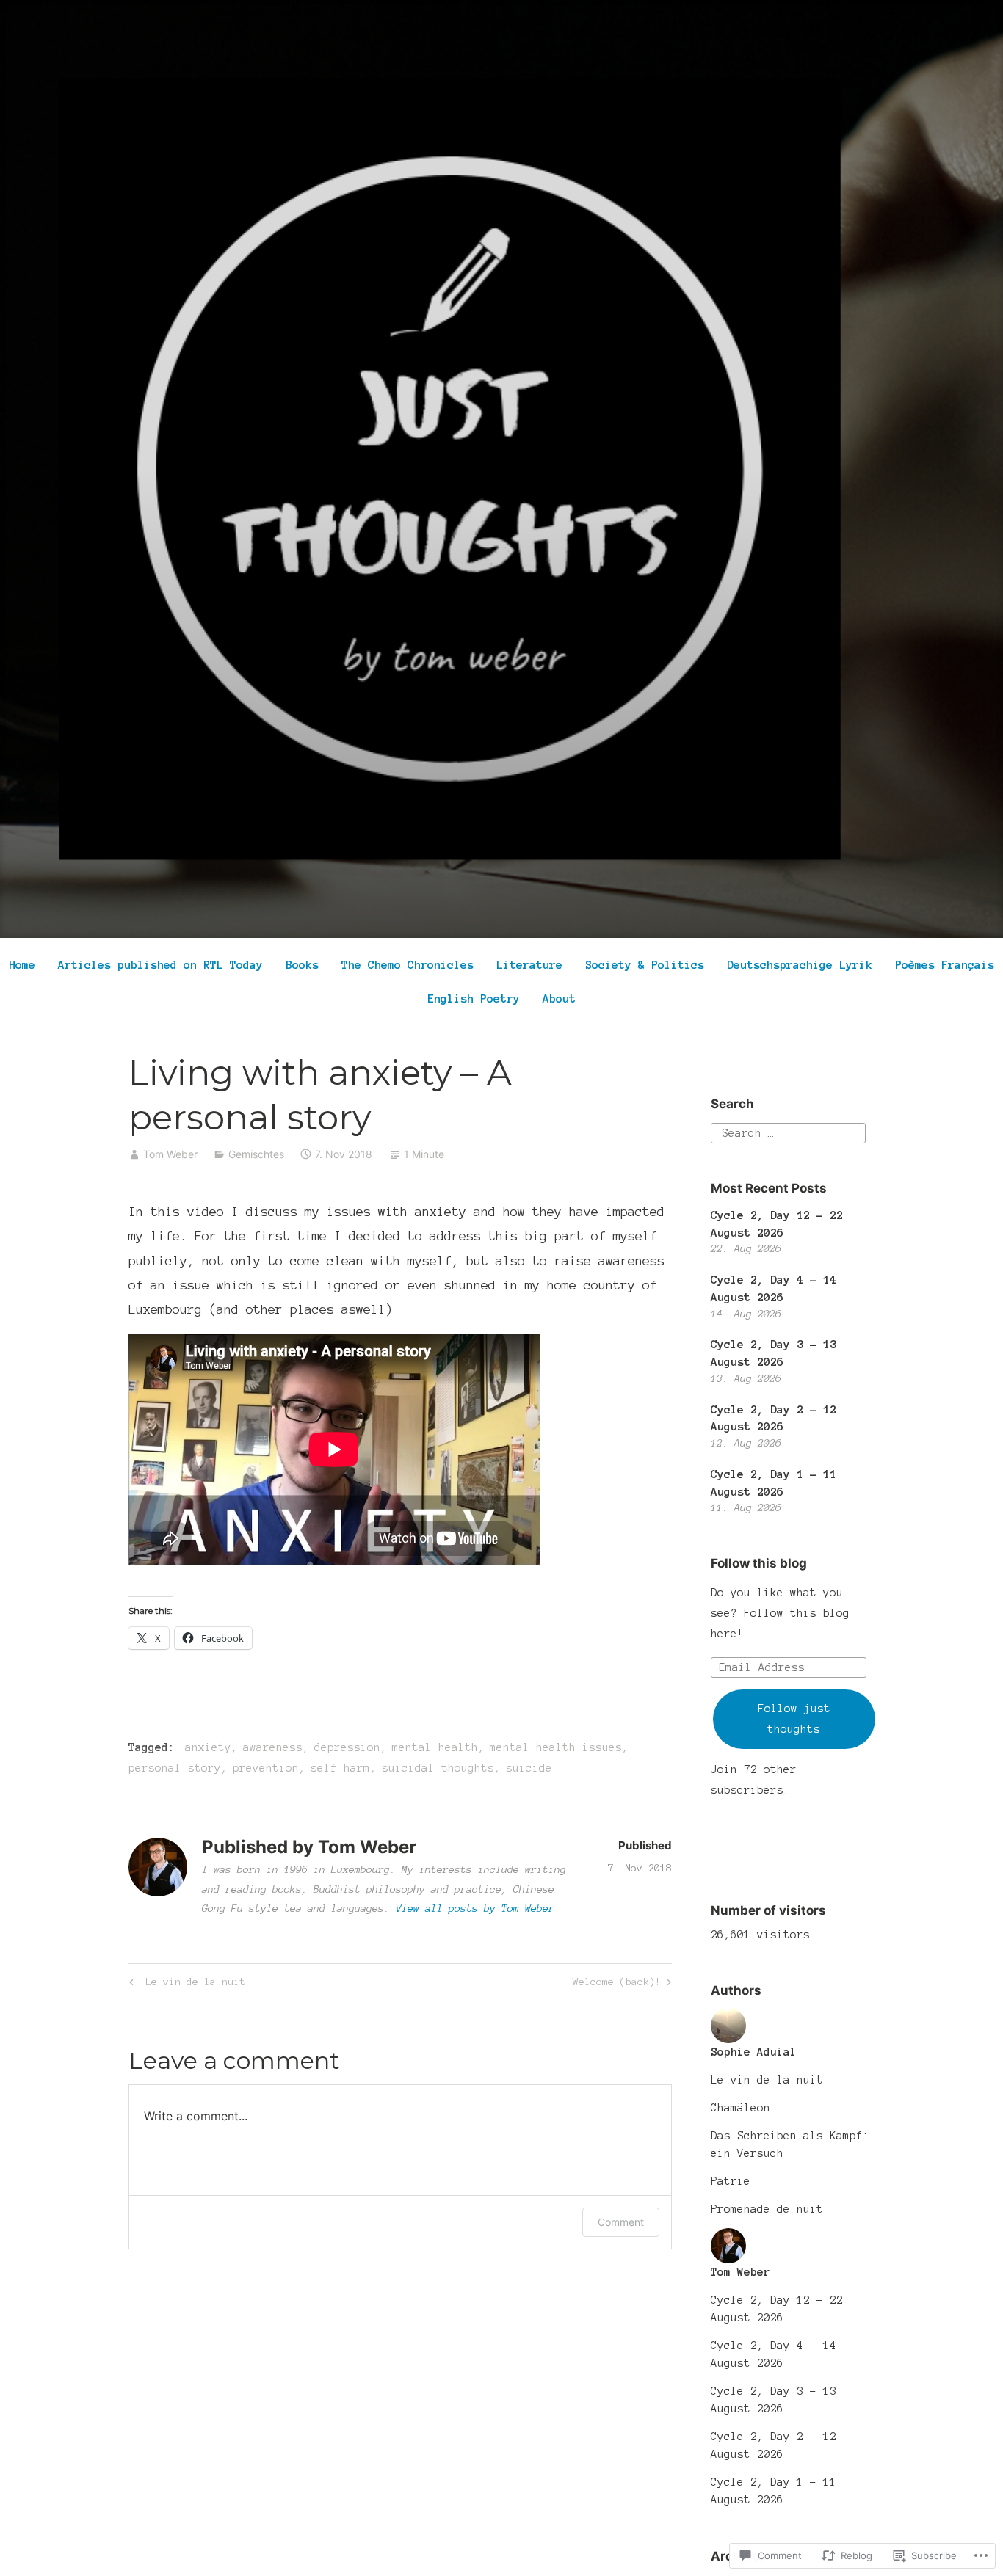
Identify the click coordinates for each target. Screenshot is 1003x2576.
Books (302, 965)
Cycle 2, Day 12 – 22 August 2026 (777, 2309)
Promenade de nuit (767, 2209)
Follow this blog (759, 1563)
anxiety (208, 1747)
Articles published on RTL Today (160, 965)
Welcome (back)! (617, 1985)
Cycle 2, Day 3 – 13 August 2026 (774, 2400)
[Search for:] (788, 1132)
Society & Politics (645, 965)
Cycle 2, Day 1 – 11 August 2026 (774, 2491)
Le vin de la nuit (185, 1985)
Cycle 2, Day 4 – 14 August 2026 (774, 2354)
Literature (529, 965)
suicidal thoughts (438, 1768)
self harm (340, 1768)
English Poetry (474, 998)
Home (22, 965)
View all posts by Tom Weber (475, 1909)
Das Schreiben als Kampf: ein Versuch (790, 2144)
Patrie (731, 2181)
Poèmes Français (945, 965)
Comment (621, 2222)
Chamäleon (741, 2108)
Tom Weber (170, 1154)
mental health (435, 1747)
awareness (273, 1747)
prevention (266, 1768)
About (559, 998)
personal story (175, 1768)
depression (347, 1747)
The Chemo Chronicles (408, 965)
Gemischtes (256, 1154)
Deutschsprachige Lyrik (800, 965)
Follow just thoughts (794, 1719)
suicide (529, 1768)
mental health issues (556, 1747)
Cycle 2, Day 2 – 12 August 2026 (774, 2445)
